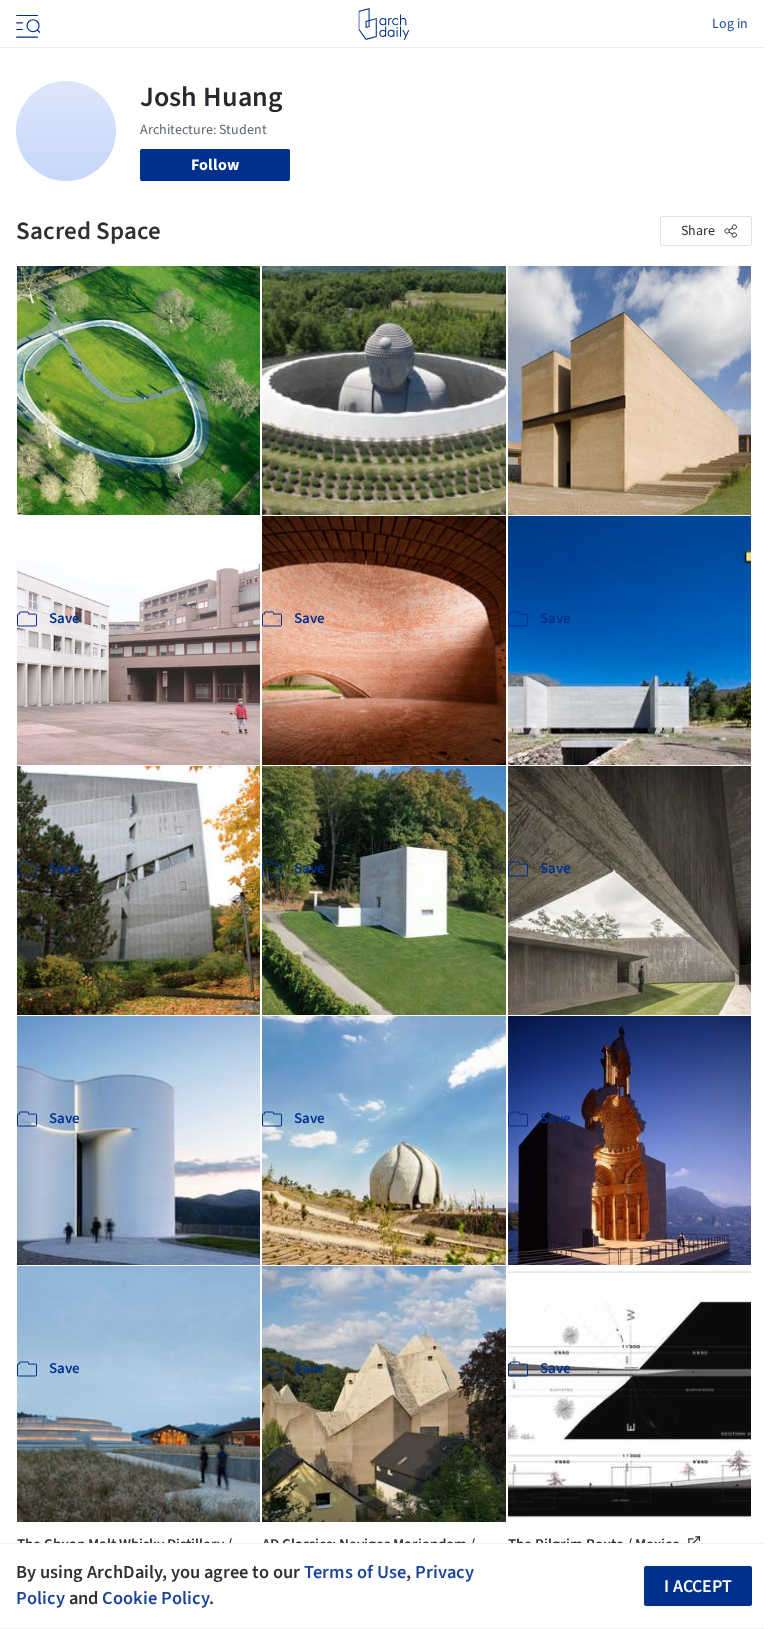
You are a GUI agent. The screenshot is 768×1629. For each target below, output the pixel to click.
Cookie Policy (155, 1598)
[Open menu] (26, 24)
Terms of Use (355, 1572)
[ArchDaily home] (383, 24)
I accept (698, 1586)
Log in (730, 24)
